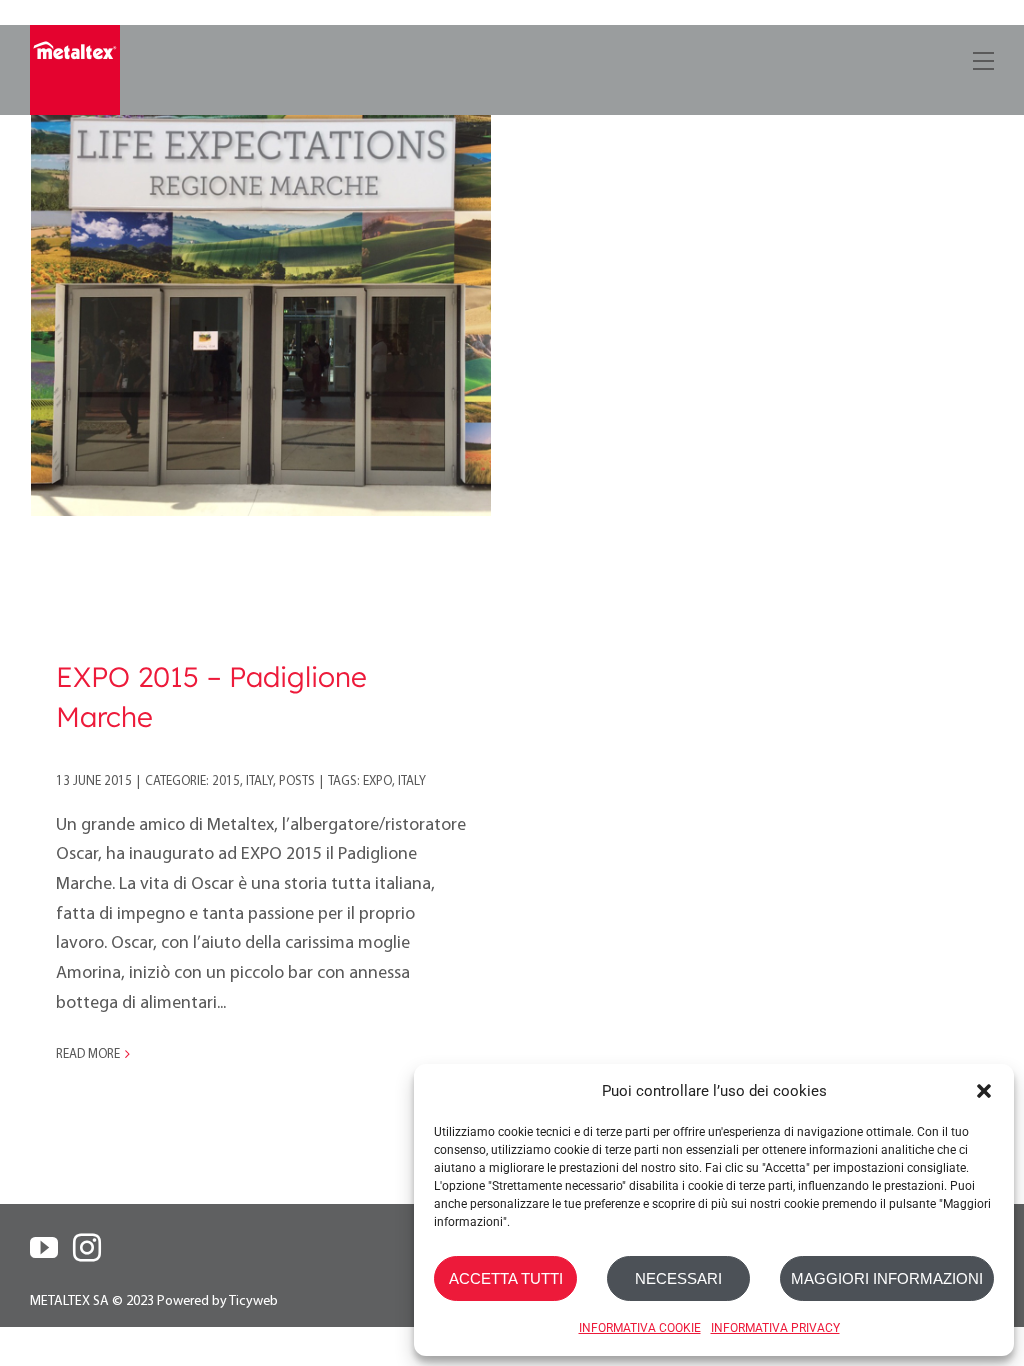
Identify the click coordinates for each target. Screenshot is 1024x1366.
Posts (297, 781)
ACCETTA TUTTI (506, 1278)
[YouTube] (44, 1248)
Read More (88, 1054)
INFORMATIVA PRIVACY (775, 1328)
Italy (259, 781)
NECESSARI (678, 1278)
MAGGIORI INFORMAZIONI (887, 1278)
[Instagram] (87, 1248)
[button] (984, 1091)
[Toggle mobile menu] (981, 57)
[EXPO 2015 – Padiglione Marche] (261, 286)
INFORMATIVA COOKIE (640, 1328)
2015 (226, 781)
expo (377, 781)
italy (412, 781)
